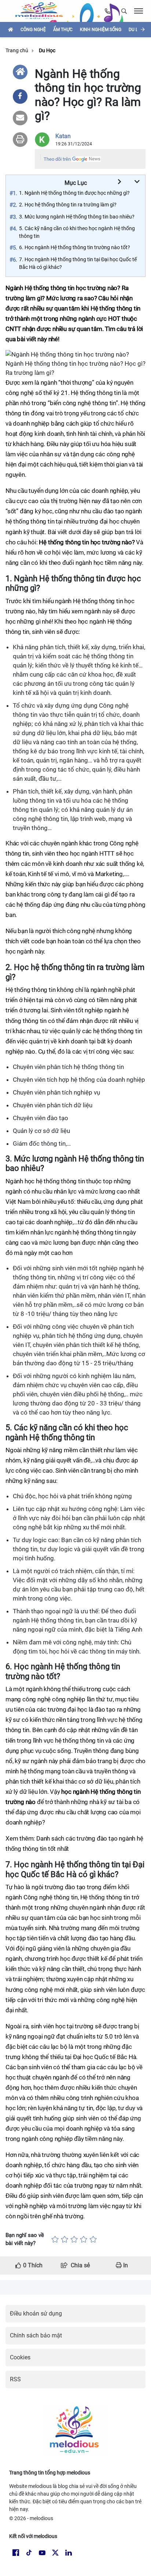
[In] (20, 140)
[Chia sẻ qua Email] (20, 118)
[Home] (20, 72)
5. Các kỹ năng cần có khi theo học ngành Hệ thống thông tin (77, 232)
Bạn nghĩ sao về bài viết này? (25, 2239)
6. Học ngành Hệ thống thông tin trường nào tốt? (75, 247)
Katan (63, 136)
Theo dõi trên (57, 159)
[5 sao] (93, 2239)
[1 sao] (55, 2239)
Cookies (20, 2357)
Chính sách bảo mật (36, 2335)
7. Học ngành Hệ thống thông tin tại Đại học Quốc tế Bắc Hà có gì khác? (78, 263)
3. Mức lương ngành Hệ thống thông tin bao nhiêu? (77, 217)
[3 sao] (74, 2239)
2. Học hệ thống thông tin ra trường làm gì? (68, 205)
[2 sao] (65, 2239)
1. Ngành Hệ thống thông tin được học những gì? (74, 193)
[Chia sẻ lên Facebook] (20, 96)
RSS (15, 2379)
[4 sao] (84, 2239)
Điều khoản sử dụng (36, 2314)
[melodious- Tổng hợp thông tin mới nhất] (42, 11)
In (125, 2265)
